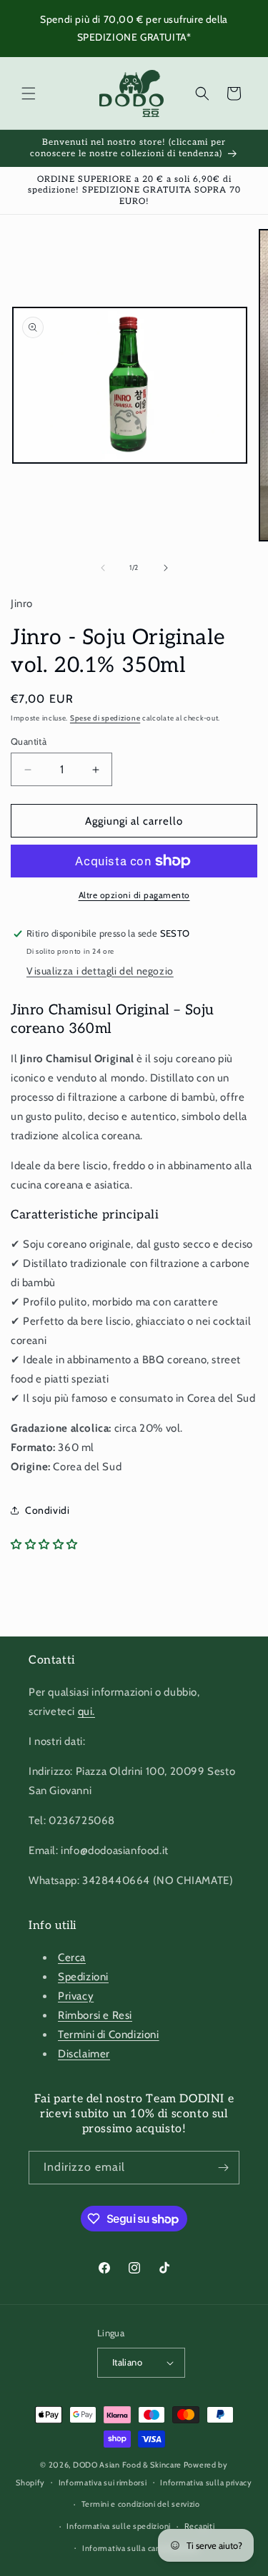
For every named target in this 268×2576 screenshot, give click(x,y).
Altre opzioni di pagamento (134, 895)
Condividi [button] (47, 1510)
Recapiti (200, 2526)
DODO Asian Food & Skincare (127, 2465)
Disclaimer (84, 2054)
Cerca (72, 1958)
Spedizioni (83, 1977)
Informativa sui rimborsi (103, 2483)
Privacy (76, 1996)
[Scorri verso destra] (166, 568)
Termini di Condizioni (109, 2035)
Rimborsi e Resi (95, 2015)
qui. (86, 1711)
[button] (29, 93)
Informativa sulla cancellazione (141, 2548)
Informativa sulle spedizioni (119, 2526)
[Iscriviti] (223, 2168)
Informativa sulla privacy (206, 2483)
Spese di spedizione (105, 718)
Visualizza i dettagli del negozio (100, 971)
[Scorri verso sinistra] (103, 568)
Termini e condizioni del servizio (141, 2504)
